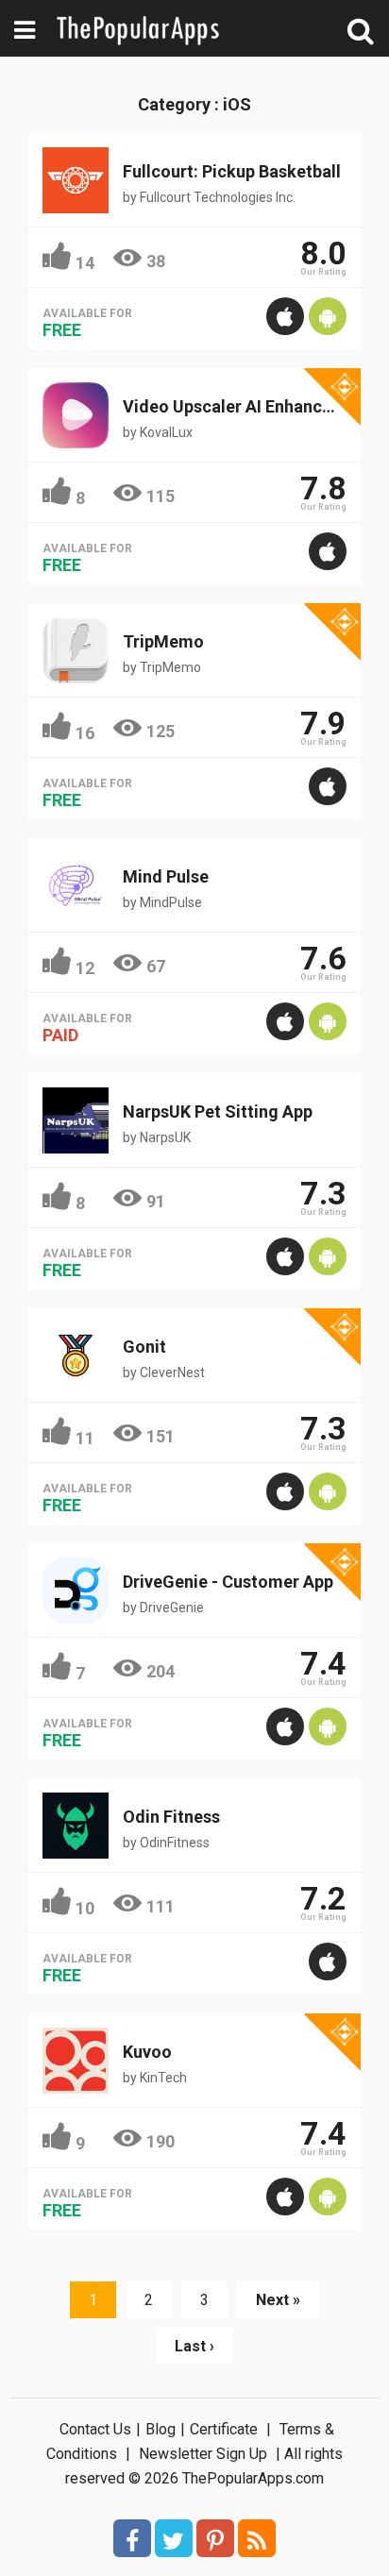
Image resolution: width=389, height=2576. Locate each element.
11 (85, 1438)
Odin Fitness (171, 1817)
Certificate (224, 2429)
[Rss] (257, 2538)
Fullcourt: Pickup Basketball (232, 171)
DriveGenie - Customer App (228, 1582)
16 (85, 733)
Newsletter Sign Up (203, 2454)
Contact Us (95, 2429)
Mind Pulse (166, 876)
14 (85, 263)
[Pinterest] (215, 2538)
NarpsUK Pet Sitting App (218, 1111)
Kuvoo (147, 2052)
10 (85, 1908)
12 (85, 968)
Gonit (144, 1347)
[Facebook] (132, 2538)
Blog (161, 2429)
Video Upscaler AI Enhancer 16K (247, 406)
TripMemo (163, 641)
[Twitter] (174, 2538)
